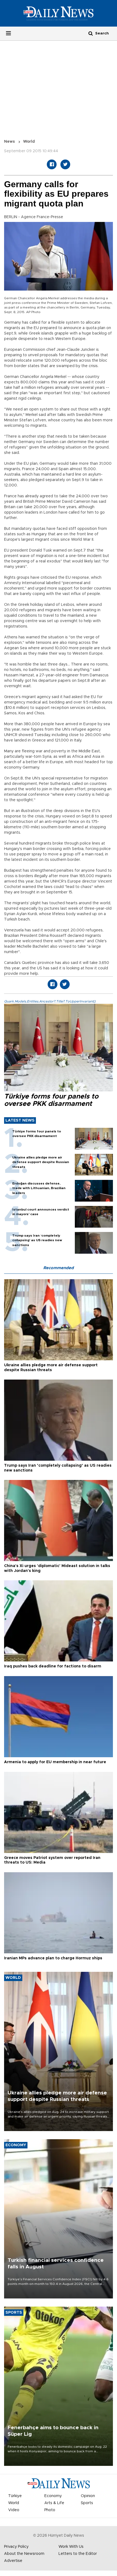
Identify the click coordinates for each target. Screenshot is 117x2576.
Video (14, 2510)
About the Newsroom (24, 2554)
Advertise (13, 2561)
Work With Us (71, 2547)
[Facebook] (52, 164)
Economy (53, 2496)
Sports (87, 2503)
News (10, 142)
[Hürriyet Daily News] (59, 13)
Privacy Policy (16, 2547)
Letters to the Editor (78, 2554)
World (29, 142)
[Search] (91, 33)
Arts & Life (54, 2503)
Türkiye (15, 2496)
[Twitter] (65, 164)
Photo (50, 2510)
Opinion (88, 2496)
